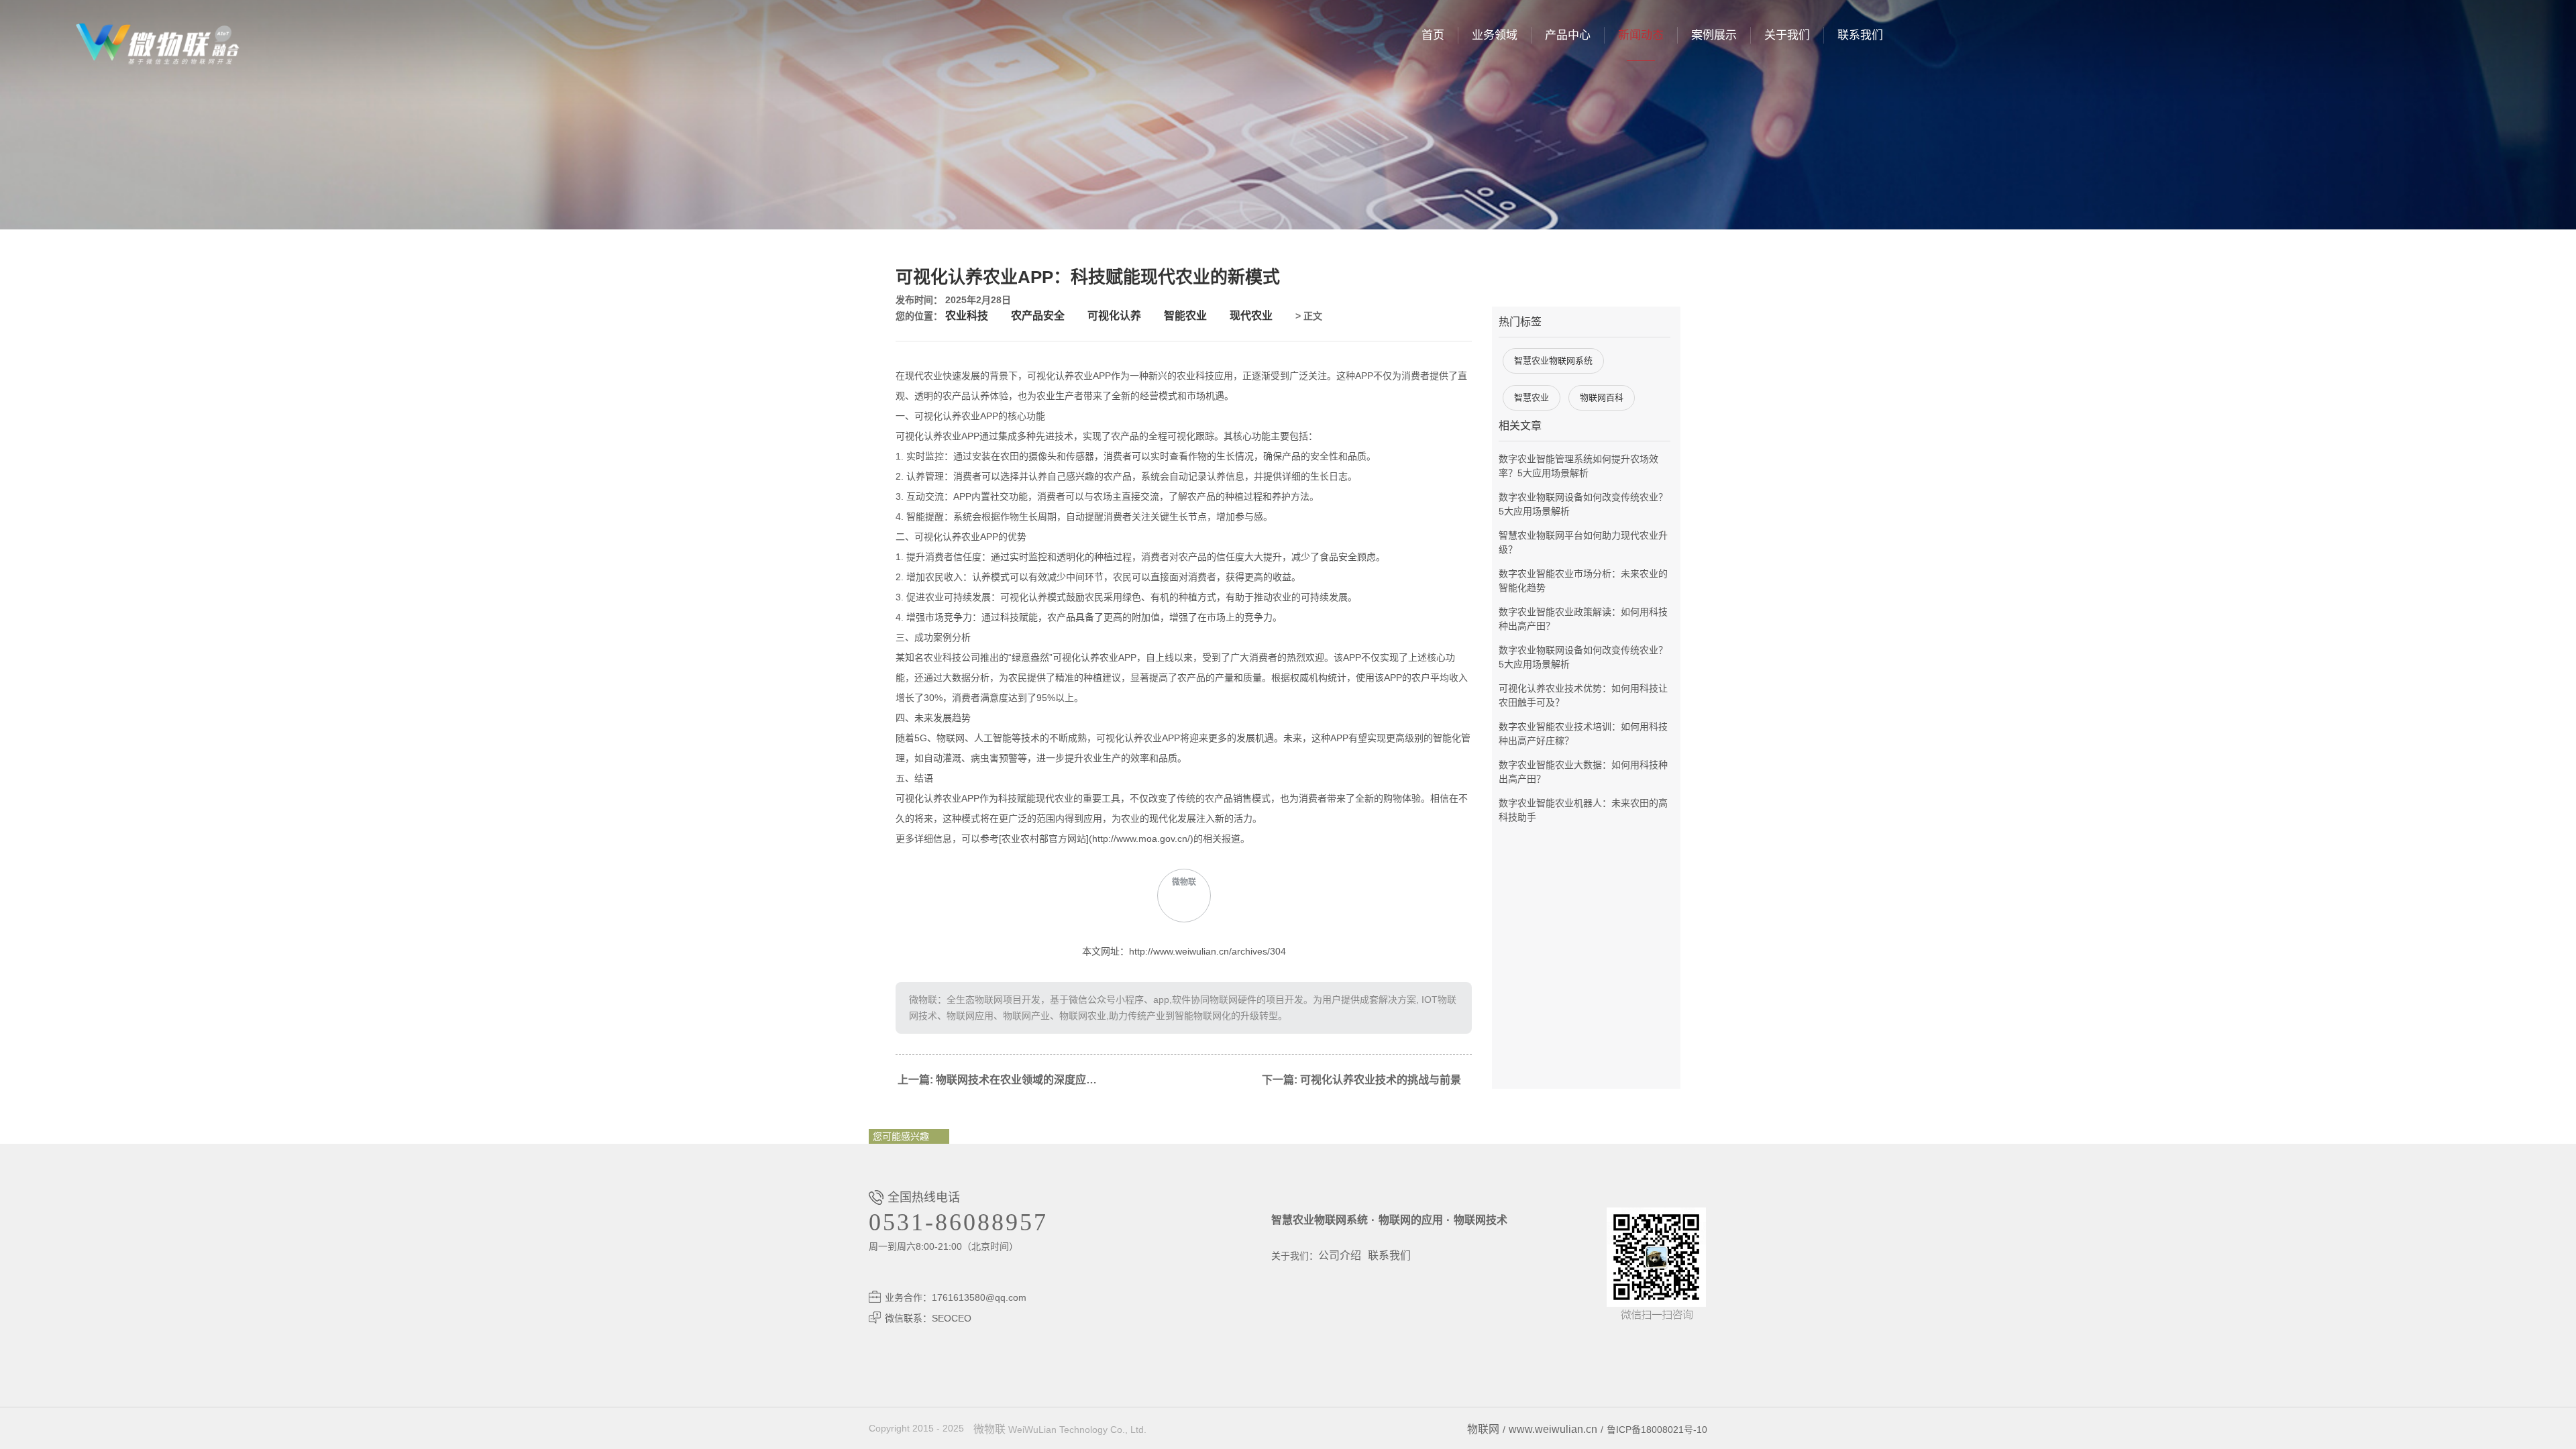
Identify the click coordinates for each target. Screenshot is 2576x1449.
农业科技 (967, 316)
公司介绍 (1340, 1255)
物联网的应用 (1411, 1220)
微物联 (989, 1429)
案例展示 (1714, 35)
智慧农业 (1532, 397)
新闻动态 (1641, 35)
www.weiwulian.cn (1553, 1429)
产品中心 (1568, 35)
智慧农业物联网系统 (1553, 361)
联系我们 (1860, 35)
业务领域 (1495, 35)
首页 (1433, 35)
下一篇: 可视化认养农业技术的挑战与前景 (1361, 1080)
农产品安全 (1038, 316)
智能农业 (1185, 316)
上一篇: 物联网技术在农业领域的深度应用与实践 (1003, 1080)
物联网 (1483, 1429)
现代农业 (1251, 316)
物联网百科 (1602, 397)
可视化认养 (1114, 316)
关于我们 (1787, 35)
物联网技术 (1481, 1220)
